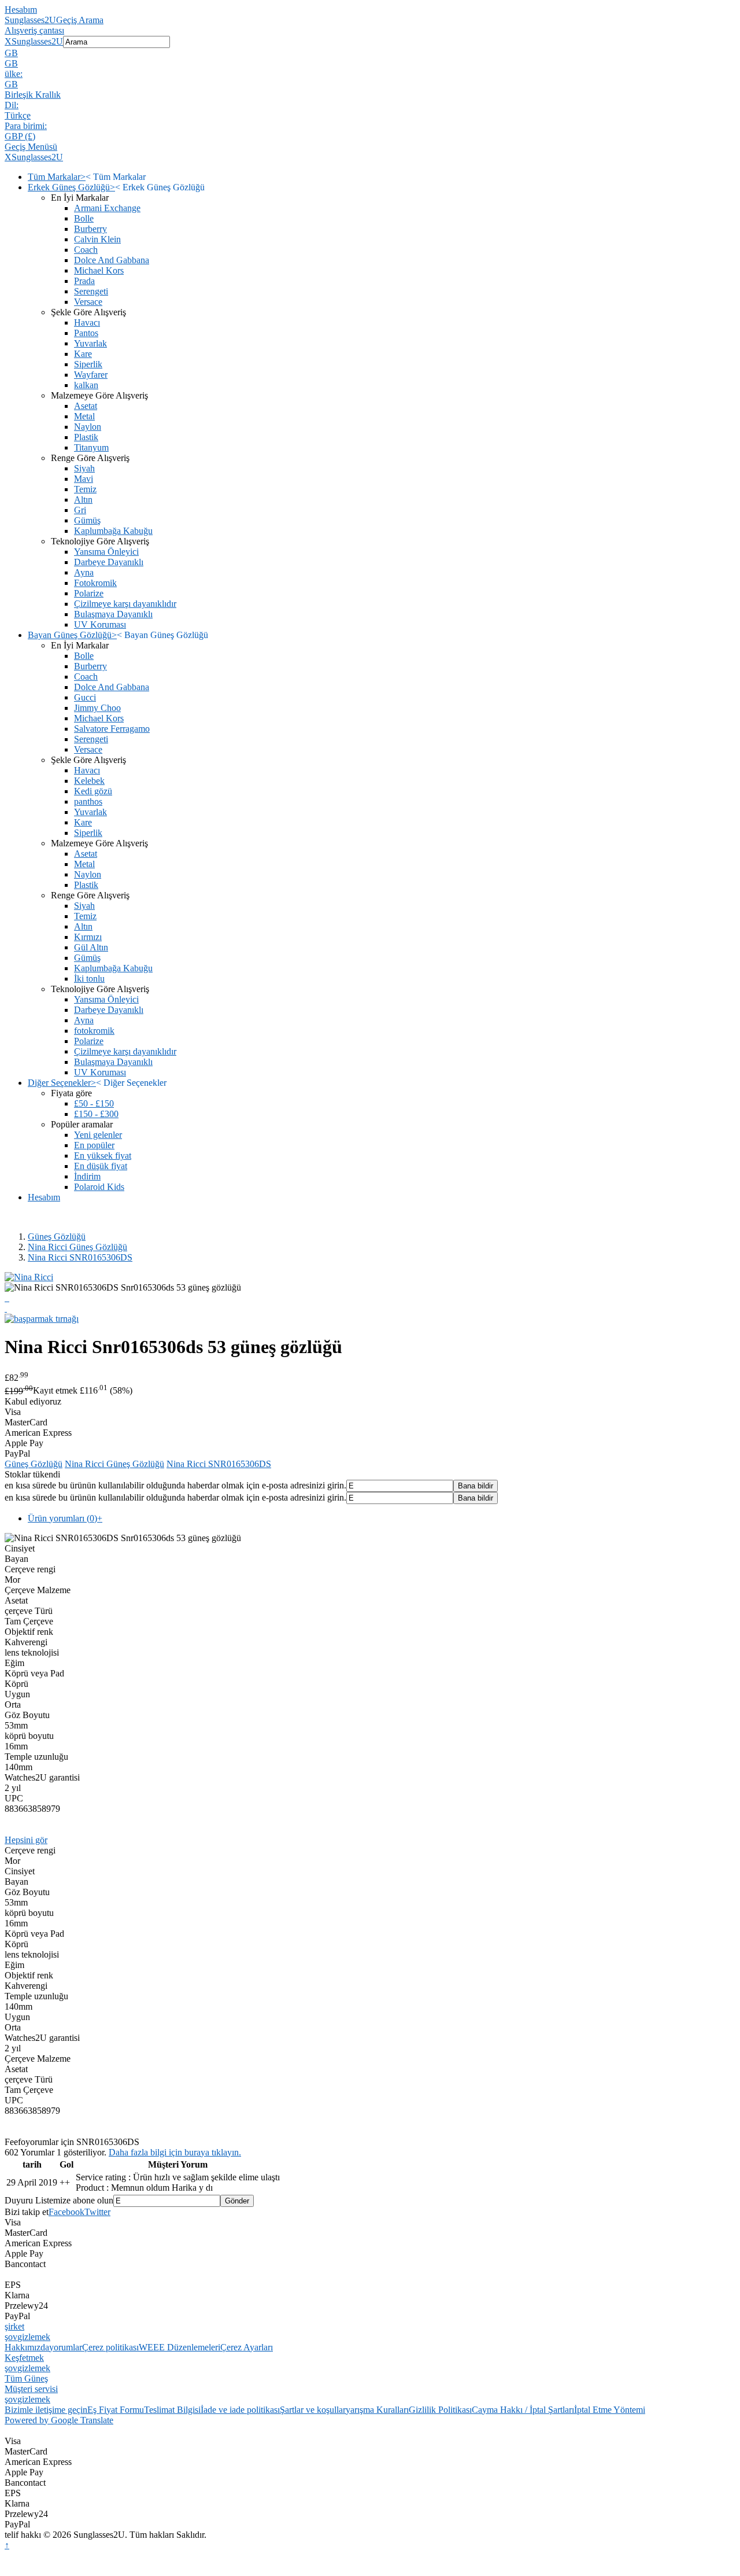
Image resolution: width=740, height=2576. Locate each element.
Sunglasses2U (30, 20)
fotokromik (94, 1031)
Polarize (89, 593)
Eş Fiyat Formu (116, 2410)
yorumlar (66, 2347)
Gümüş (87, 520)
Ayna (84, 572)
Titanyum (91, 447)
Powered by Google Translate (59, 2420)
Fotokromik (95, 583)
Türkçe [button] (18, 115)
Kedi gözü (93, 791)
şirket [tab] (14, 2326)
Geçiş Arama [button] (80, 20)
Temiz (85, 489)
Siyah (84, 468)
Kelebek (89, 781)
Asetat (86, 406)
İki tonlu (89, 979)
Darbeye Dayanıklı (109, 562)
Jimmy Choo (97, 708)
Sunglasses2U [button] (37, 41)
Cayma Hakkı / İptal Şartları (523, 2410)
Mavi (84, 479)
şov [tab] (11, 2337)
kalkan (86, 385)
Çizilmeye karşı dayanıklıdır (125, 604)
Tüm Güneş (26, 2378)
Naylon (88, 427)
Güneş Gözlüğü (57, 1237)
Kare (83, 354)
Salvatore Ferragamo (112, 729)
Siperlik (88, 364)
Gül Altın (91, 947)
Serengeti (91, 291)
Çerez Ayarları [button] (247, 2347)
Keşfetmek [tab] (24, 2358)
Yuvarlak (90, 343)
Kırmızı (88, 937)
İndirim (87, 1176)
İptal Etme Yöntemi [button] (610, 2410)
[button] (370, 53)
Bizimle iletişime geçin (46, 2410)
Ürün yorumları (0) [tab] (65, 1518)
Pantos (86, 333)
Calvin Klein (97, 239)
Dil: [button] (12, 105)
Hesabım (21, 10)
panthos (88, 801)
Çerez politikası (110, 2347)
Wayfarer (91, 375)
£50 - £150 (94, 1103)
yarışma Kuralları (377, 2410)
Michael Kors (99, 270)
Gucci (85, 697)
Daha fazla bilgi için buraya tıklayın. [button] (175, 2152)
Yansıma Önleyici (106, 552)
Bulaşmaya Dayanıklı (113, 614)
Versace (88, 302)
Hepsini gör (26, 1840)
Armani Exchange (107, 208)
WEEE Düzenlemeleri (180, 2347)
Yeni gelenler (98, 1135)
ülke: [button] (14, 74)
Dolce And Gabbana (112, 260)
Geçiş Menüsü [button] (31, 147)
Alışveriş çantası (34, 30)
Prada (84, 281)
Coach (86, 250)
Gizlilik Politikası (440, 2410)
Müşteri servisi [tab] (31, 2389)
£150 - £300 (96, 1114)
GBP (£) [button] (20, 136)
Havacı (87, 323)
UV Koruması (100, 624)
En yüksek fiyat (103, 1156)
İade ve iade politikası (240, 2410)
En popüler (94, 1145)
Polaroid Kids (99, 1187)
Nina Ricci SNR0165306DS (80, 1257)
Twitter (97, 2212)
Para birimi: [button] (26, 126)
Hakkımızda (27, 2347)
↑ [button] (7, 2545)
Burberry (90, 229)
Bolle (84, 218)
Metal (84, 416)
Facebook (66, 2212)
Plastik (86, 437)
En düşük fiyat (101, 1166)
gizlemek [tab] (34, 2337)
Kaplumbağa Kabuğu (113, 531)
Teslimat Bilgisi (172, 2410)
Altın (83, 500)
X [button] (8, 41)
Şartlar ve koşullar (313, 2410)
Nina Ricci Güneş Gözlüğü (77, 1247)
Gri (80, 510)
